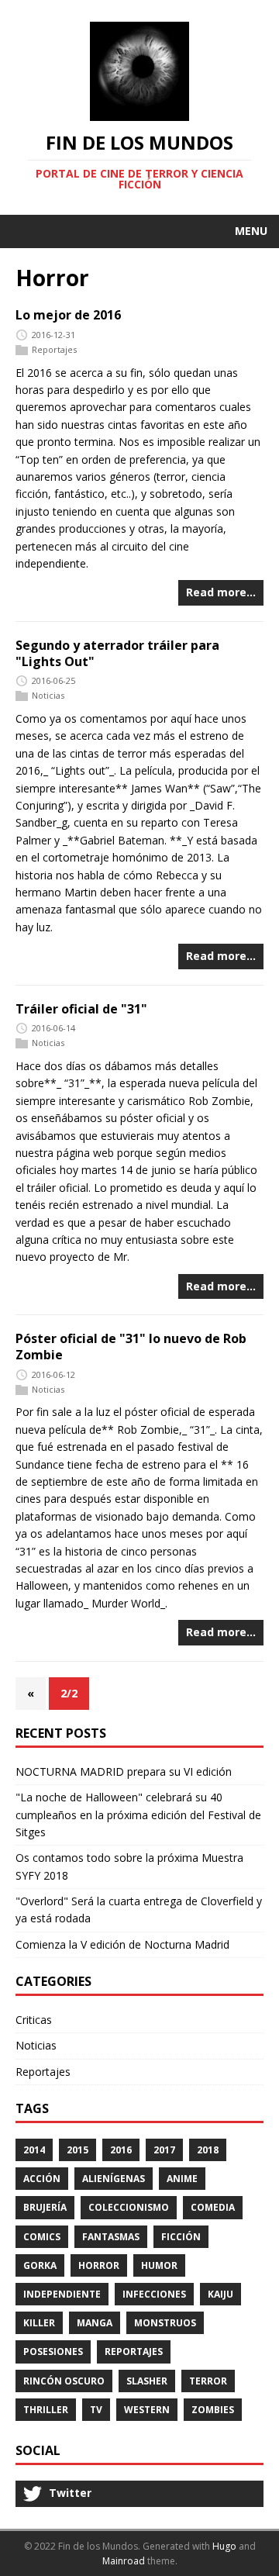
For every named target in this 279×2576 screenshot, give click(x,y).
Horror (99, 2265)
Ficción (181, 2237)
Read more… (221, 592)
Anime (182, 2179)
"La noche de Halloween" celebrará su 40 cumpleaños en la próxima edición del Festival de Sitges (138, 1815)
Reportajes (54, 349)
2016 (121, 2150)
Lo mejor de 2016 (68, 315)
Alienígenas (114, 2179)
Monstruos (165, 2323)
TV (96, 2410)
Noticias (48, 695)
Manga (95, 2323)
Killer (39, 2323)
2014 (34, 2150)
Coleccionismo (129, 2207)
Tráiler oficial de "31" (81, 1009)
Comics (42, 2237)
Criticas (34, 2020)
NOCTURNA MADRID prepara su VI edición (124, 1771)
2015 (77, 2150)
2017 (164, 2150)
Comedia (213, 2207)
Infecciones (154, 2294)
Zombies (213, 2410)
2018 (208, 2150)
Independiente (62, 2294)
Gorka (40, 2265)
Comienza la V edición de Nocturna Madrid (122, 1944)
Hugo (224, 2546)
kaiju (220, 2294)
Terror (208, 2381)
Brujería (45, 2207)
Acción (42, 2179)
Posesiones (53, 2352)
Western (147, 2410)
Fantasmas (111, 2237)
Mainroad (124, 2561)
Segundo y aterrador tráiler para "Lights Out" (117, 653)
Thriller (46, 2410)
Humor (159, 2265)
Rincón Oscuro (64, 2381)
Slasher (147, 2381)
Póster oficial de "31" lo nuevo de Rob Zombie (131, 1347)
